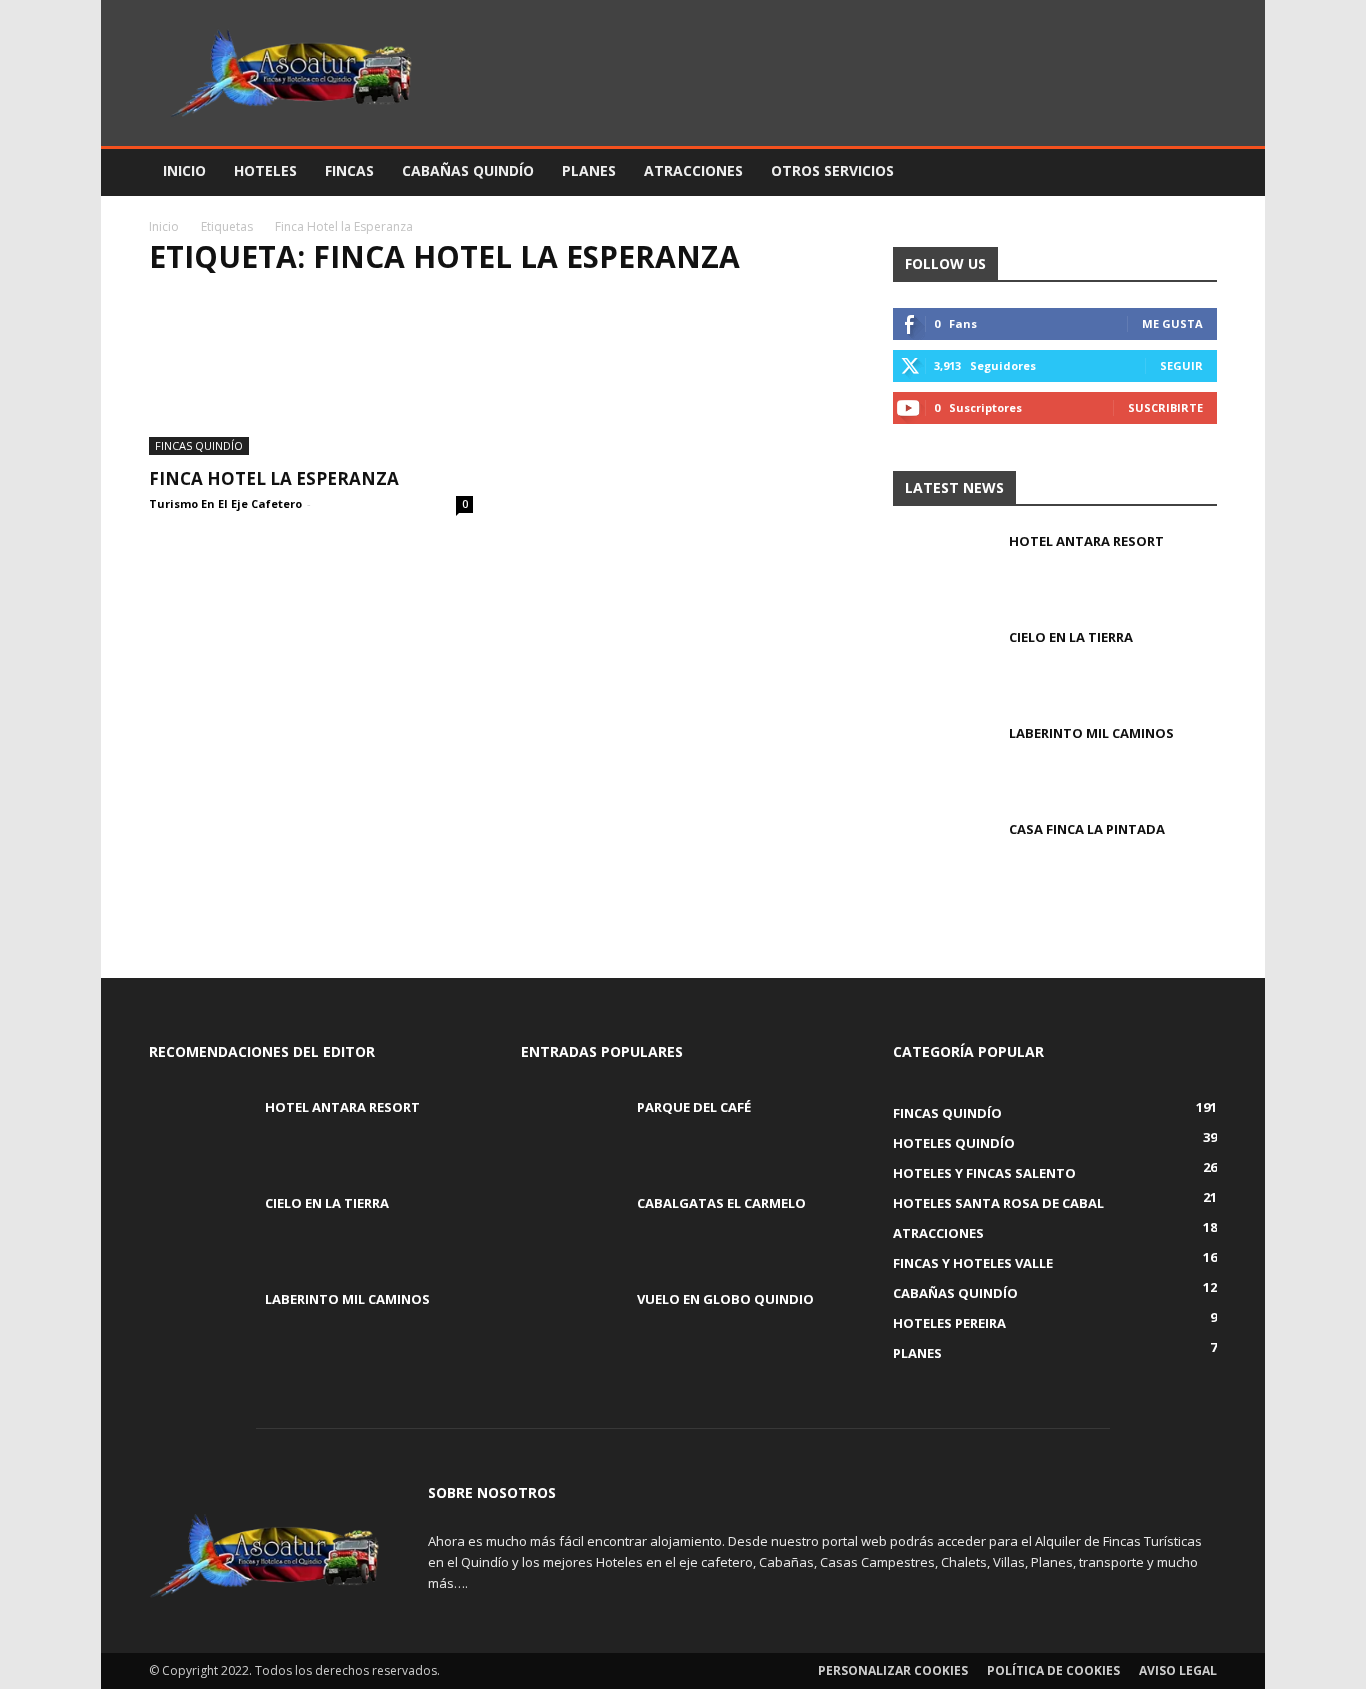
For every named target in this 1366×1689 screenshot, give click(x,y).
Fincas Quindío (199, 445)
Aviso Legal (1178, 1670)
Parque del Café (694, 1107)
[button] (1193, 172)
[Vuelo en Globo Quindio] (571, 1325)
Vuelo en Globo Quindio (725, 1299)
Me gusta (1172, 323)
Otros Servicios (832, 170)
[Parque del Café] (571, 1133)
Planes (589, 170)
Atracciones (693, 170)
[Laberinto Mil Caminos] (943, 759)
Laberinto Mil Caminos (1091, 733)
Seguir (1181, 365)
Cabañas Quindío (468, 170)
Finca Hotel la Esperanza (274, 478)
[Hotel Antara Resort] (943, 567)
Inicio (184, 170)
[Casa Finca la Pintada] (943, 855)
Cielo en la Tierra (1071, 637)
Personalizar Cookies (893, 1670)
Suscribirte (1165, 407)
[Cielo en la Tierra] (943, 663)
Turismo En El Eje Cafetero (225, 503)
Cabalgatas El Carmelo (721, 1203)
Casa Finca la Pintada (1087, 829)
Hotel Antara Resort (1086, 541)
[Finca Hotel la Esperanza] (311, 375)
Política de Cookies (1053, 1670)
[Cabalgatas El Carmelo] (571, 1229)
